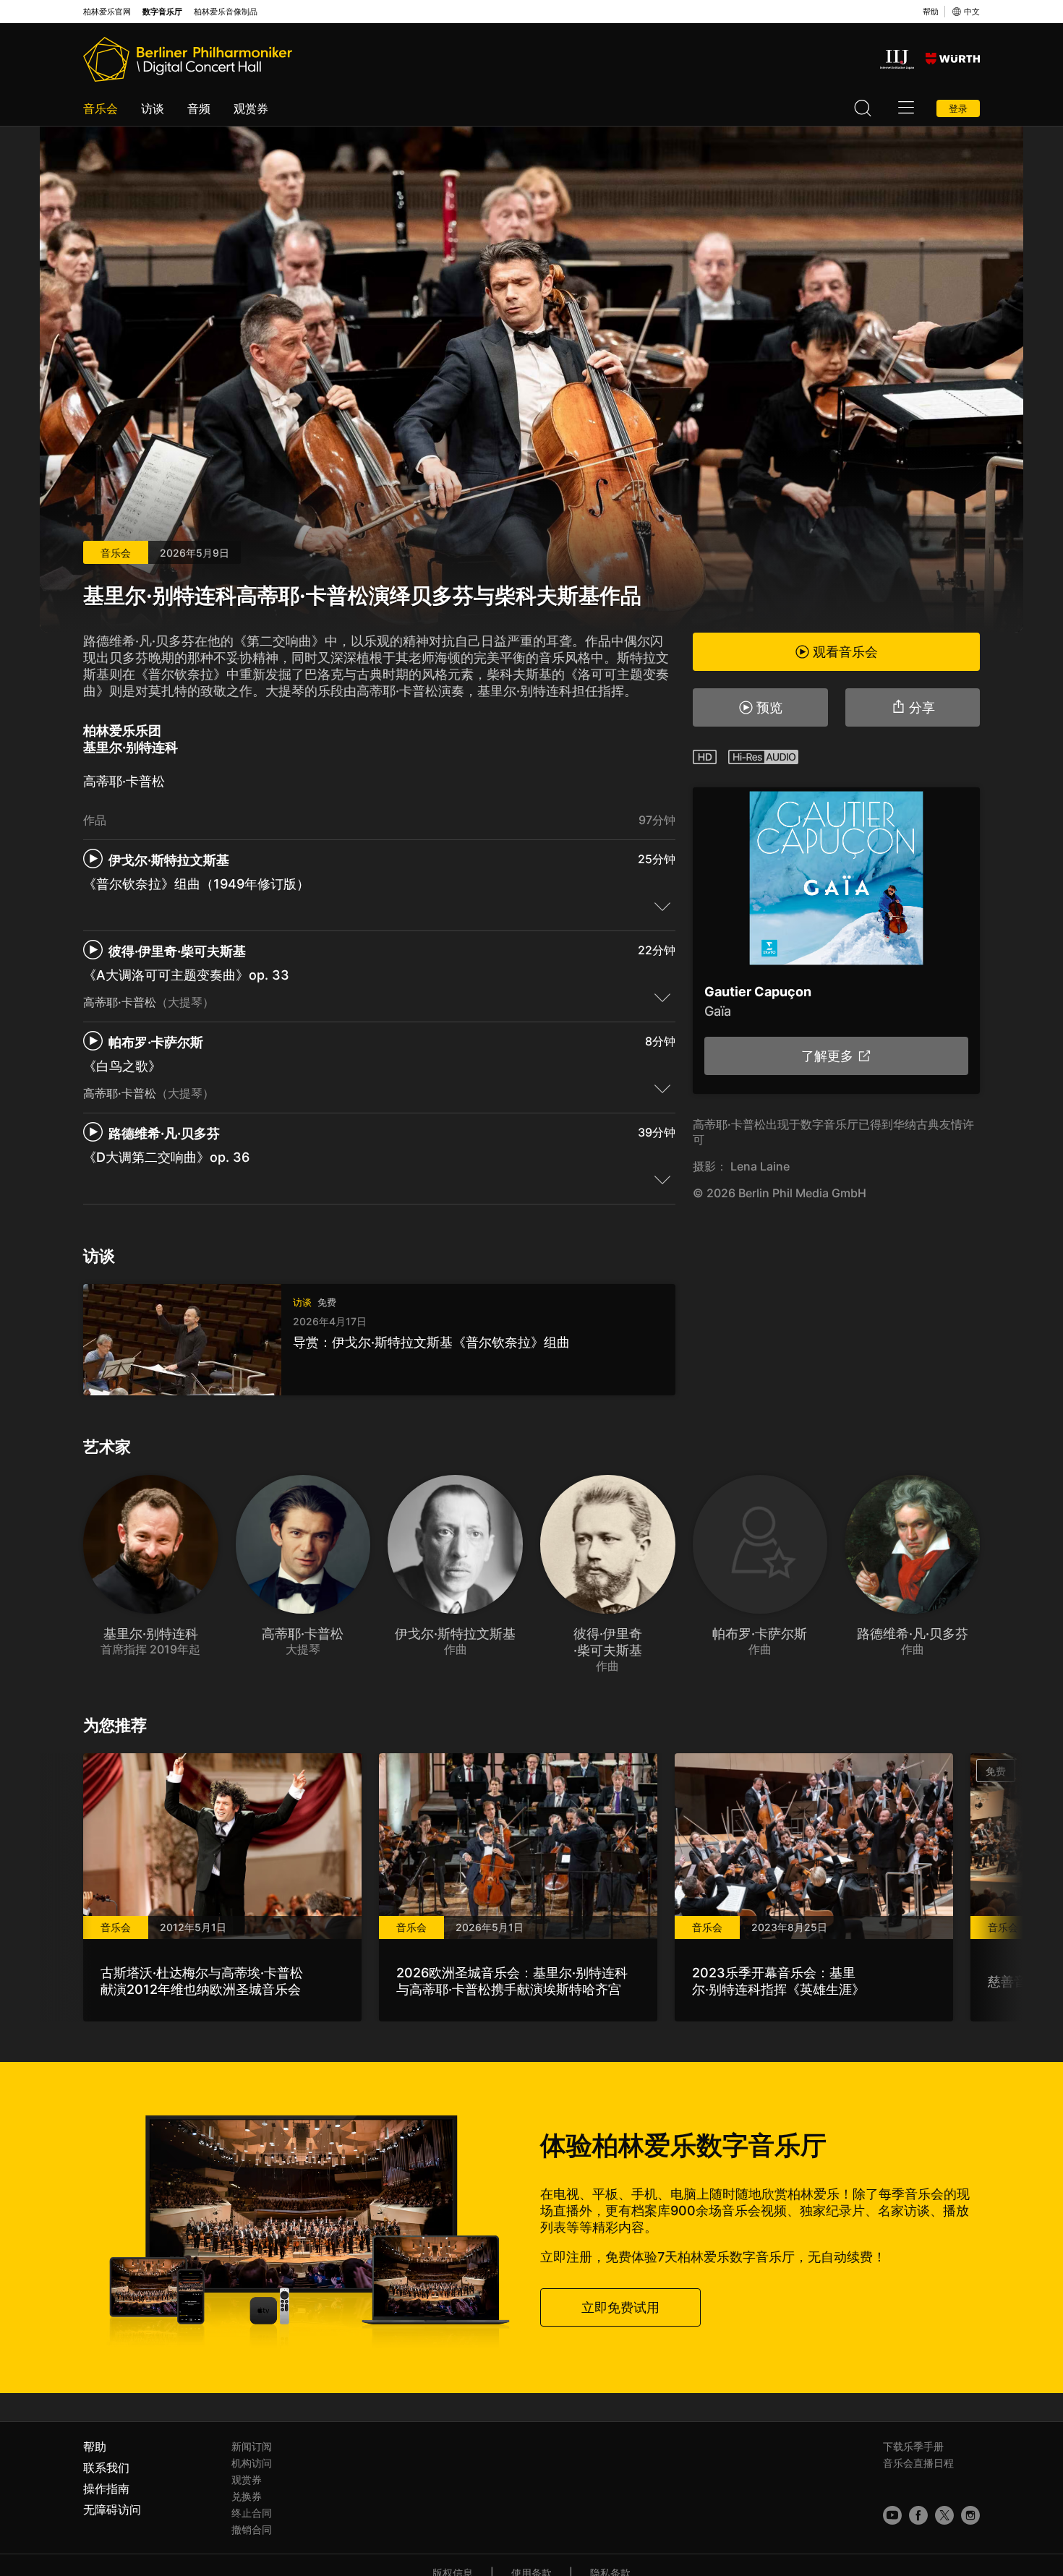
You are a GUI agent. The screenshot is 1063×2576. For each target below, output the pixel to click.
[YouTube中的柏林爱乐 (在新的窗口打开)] (892, 2515)
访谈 (153, 108)
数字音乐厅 (162, 12)
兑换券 (247, 2496)
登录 (958, 108)
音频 (199, 108)
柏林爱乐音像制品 (226, 12)
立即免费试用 (620, 2307)
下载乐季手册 (913, 2446)
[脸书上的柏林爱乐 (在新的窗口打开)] (918, 2515)
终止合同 (252, 2513)
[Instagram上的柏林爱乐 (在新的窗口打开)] (970, 2515)
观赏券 (251, 108)
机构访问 (252, 2463)
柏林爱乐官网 (107, 12)
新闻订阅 (252, 2446)
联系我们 (106, 2468)
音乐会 (101, 108)
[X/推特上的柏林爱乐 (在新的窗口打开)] (944, 2515)
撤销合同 (252, 2529)
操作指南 (106, 2489)
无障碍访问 (112, 2509)
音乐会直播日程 (918, 2463)
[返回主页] (188, 59)
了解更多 (827, 1056)
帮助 (931, 12)
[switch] (662, 906)
